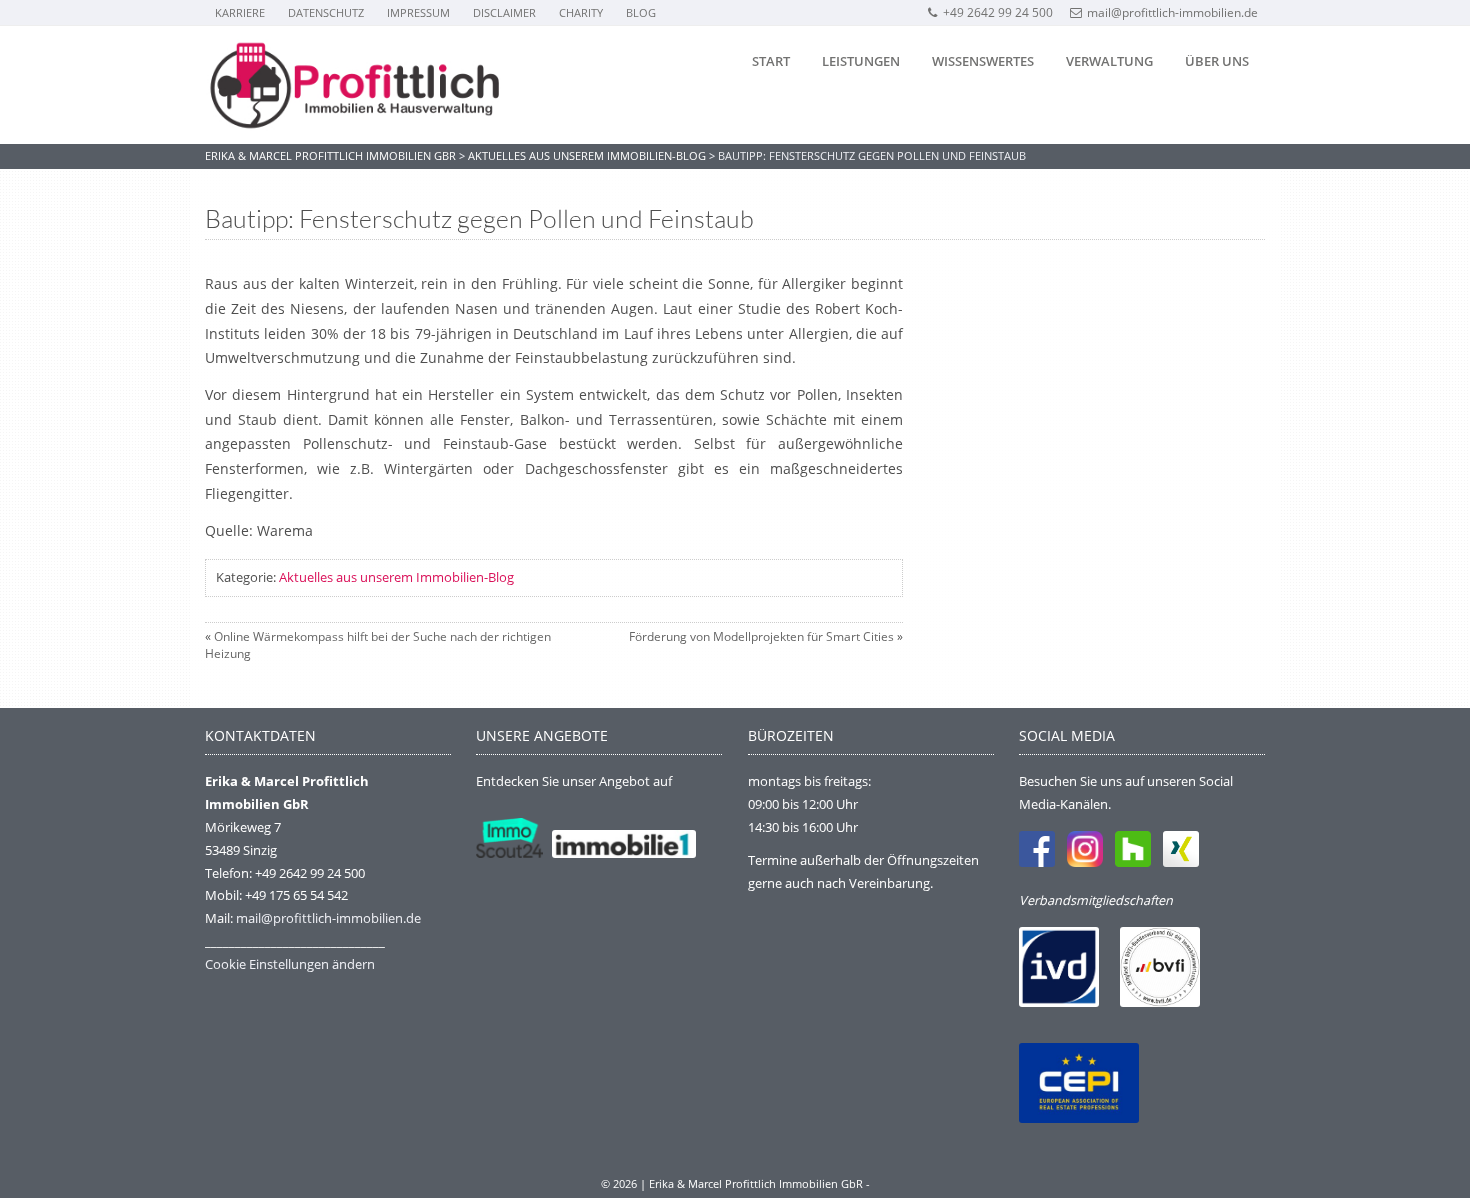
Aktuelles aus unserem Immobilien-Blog (396, 577)
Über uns (1217, 61)
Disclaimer (504, 12)
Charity (581, 12)
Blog (641, 12)
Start (771, 61)
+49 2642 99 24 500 (998, 12)
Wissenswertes (983, 61)
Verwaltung (1109, 61)
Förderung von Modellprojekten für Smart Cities (761, 636)
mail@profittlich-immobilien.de (1172, 12)
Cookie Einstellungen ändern (290, 964)
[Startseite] (355, 85)
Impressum (418, 12)
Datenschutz (326, 12)
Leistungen (861, 61)
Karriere (240, 12)
